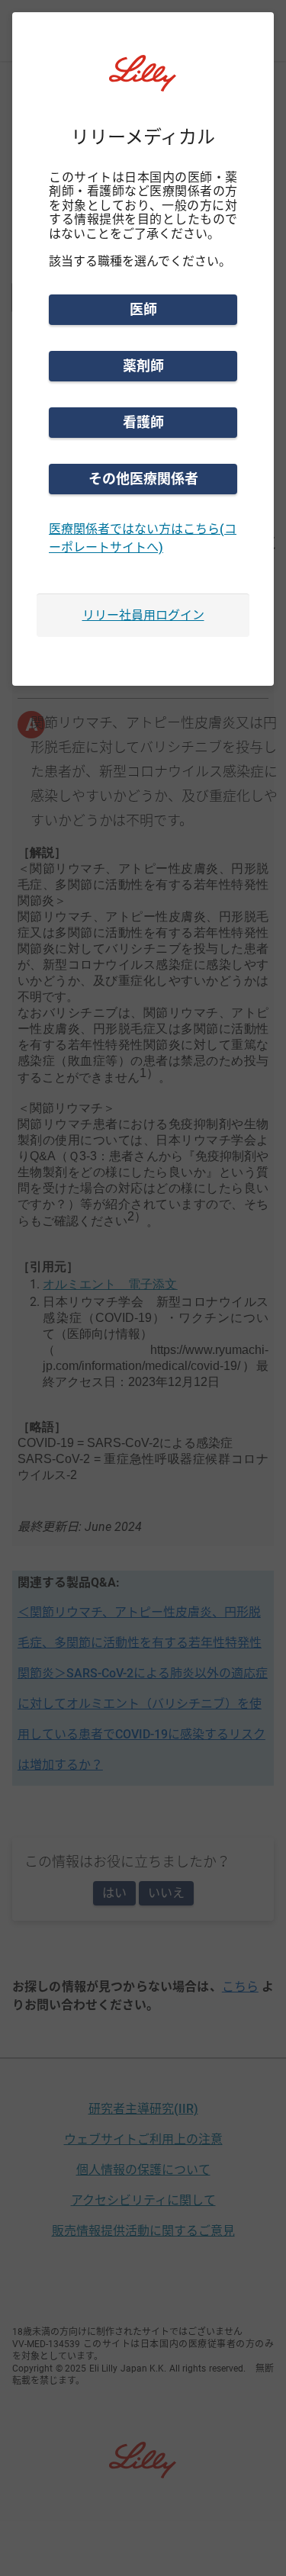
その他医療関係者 (143, 479)
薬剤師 (143, 366)
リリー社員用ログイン (143, 615)
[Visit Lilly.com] (143, 82)
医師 (143, 309)
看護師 (143, 422)
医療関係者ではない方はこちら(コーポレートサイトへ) (143, 538)
